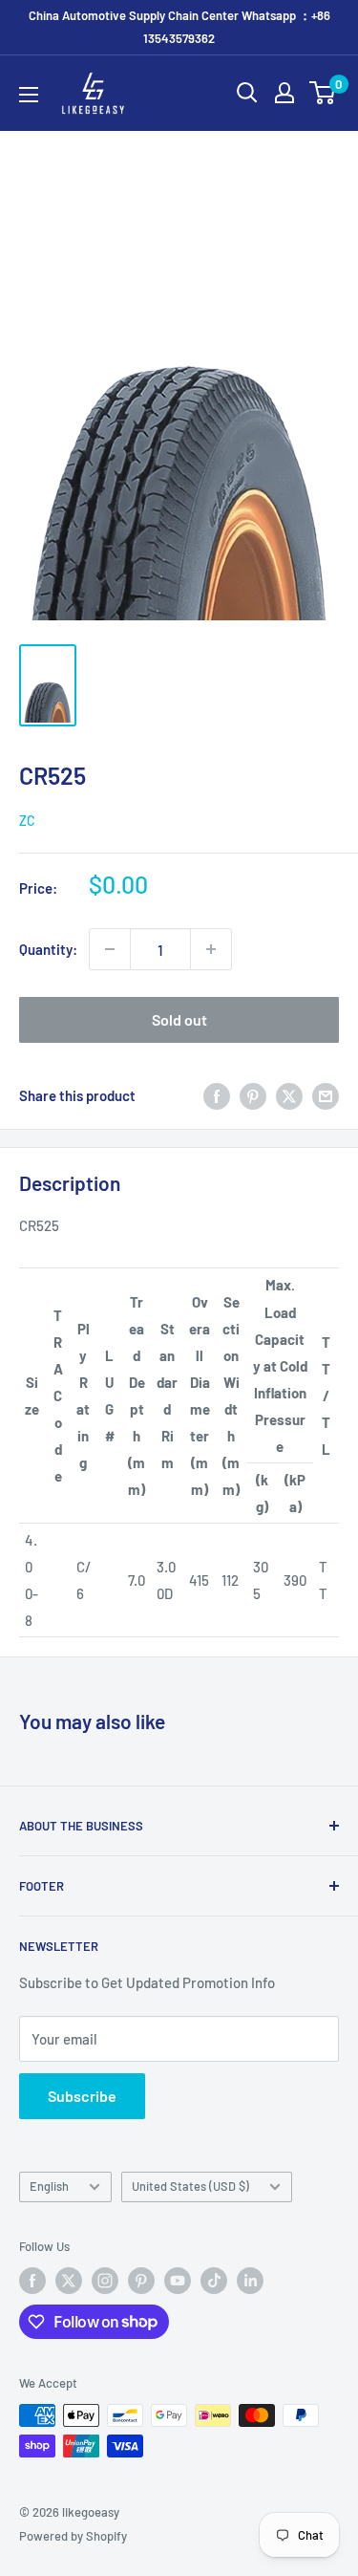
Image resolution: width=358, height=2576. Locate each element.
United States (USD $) (190, 2186)
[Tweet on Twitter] (289, 1095)
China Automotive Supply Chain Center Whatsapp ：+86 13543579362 (179, 27)
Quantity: (48, 949)
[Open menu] (29, 95)
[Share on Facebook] (217, 1095)
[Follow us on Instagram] (105, 2281)
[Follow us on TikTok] (214, 2281)
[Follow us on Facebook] (32, 2281)
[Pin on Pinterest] (253, 1095)
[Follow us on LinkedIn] (250, 2281)
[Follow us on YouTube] (178, 2281)
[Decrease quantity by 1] (110, 949)
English (49, 2186)
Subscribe (82, 2096)
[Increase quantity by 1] (211, 949)
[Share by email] (326, 1095)
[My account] (284, 93)
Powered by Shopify (73, 2536)
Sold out (179, 1019)
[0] (323, 93)
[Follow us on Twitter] (69, 2281)
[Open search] (247, 93)
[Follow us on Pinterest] (141, 2281)
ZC (27, 821)
